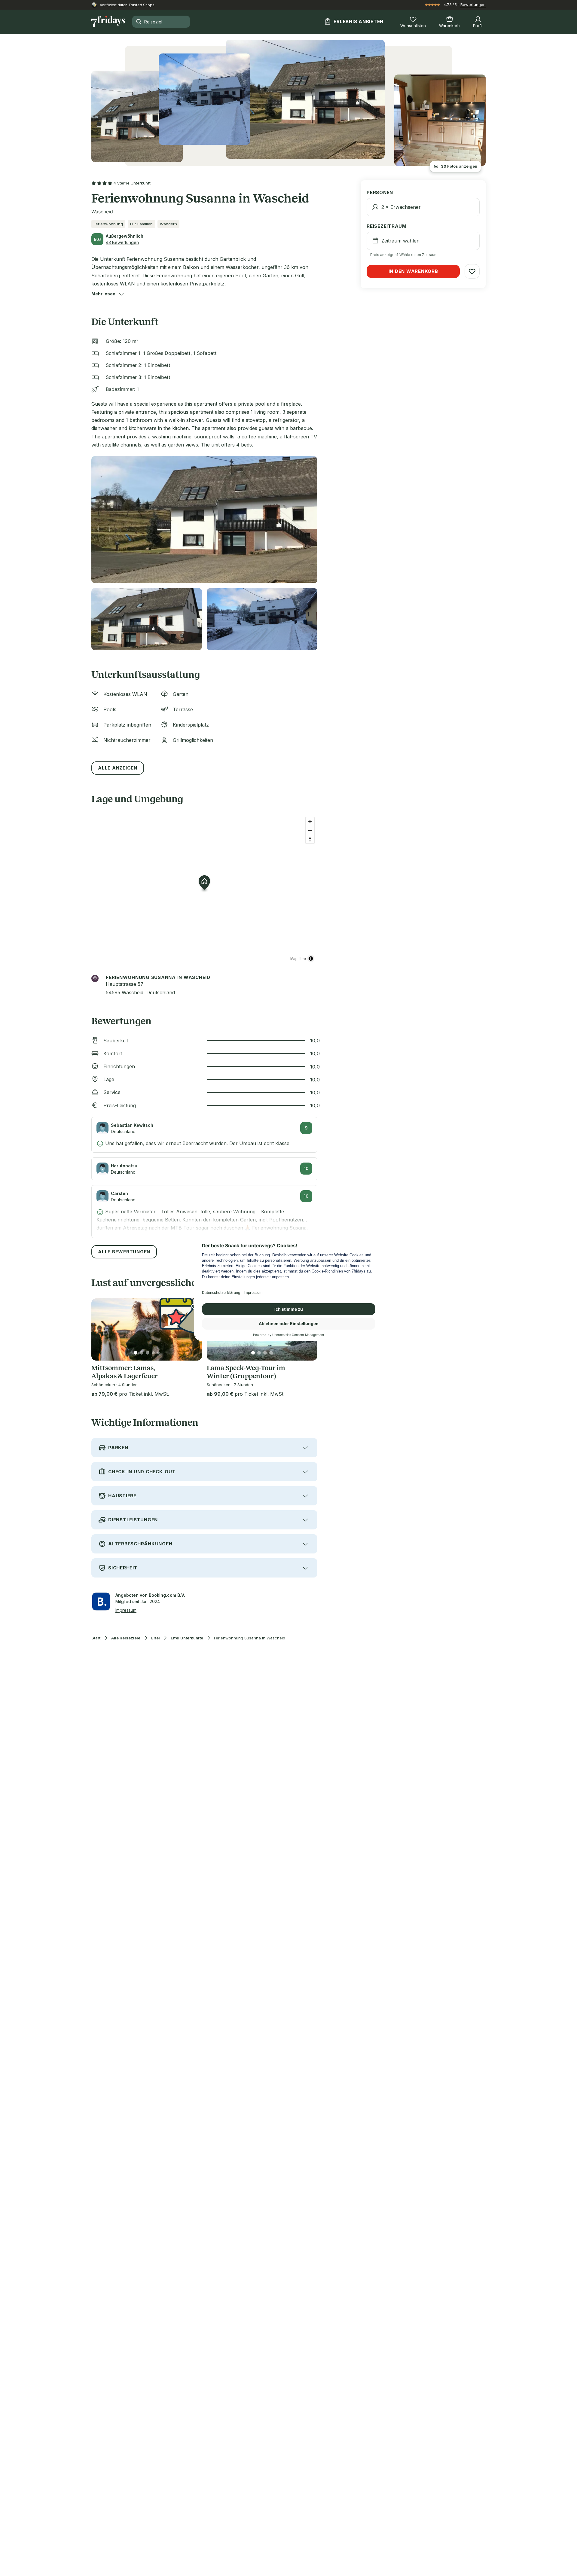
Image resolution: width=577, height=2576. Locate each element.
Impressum (126, 1610)
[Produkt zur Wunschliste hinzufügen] (472, 271)
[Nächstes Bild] (192, 1329)
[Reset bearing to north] (310, 839)
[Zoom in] (310, 822)
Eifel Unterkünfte (187, 1638)
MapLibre (298, 958)
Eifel (156, 1638)
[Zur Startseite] (108, 22)
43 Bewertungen (122, 242)
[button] (103, 294)
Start (96, 1638)
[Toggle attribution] (311, 959)
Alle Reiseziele (126, 1638)
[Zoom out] (310, 830)
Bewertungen (473, 5)
